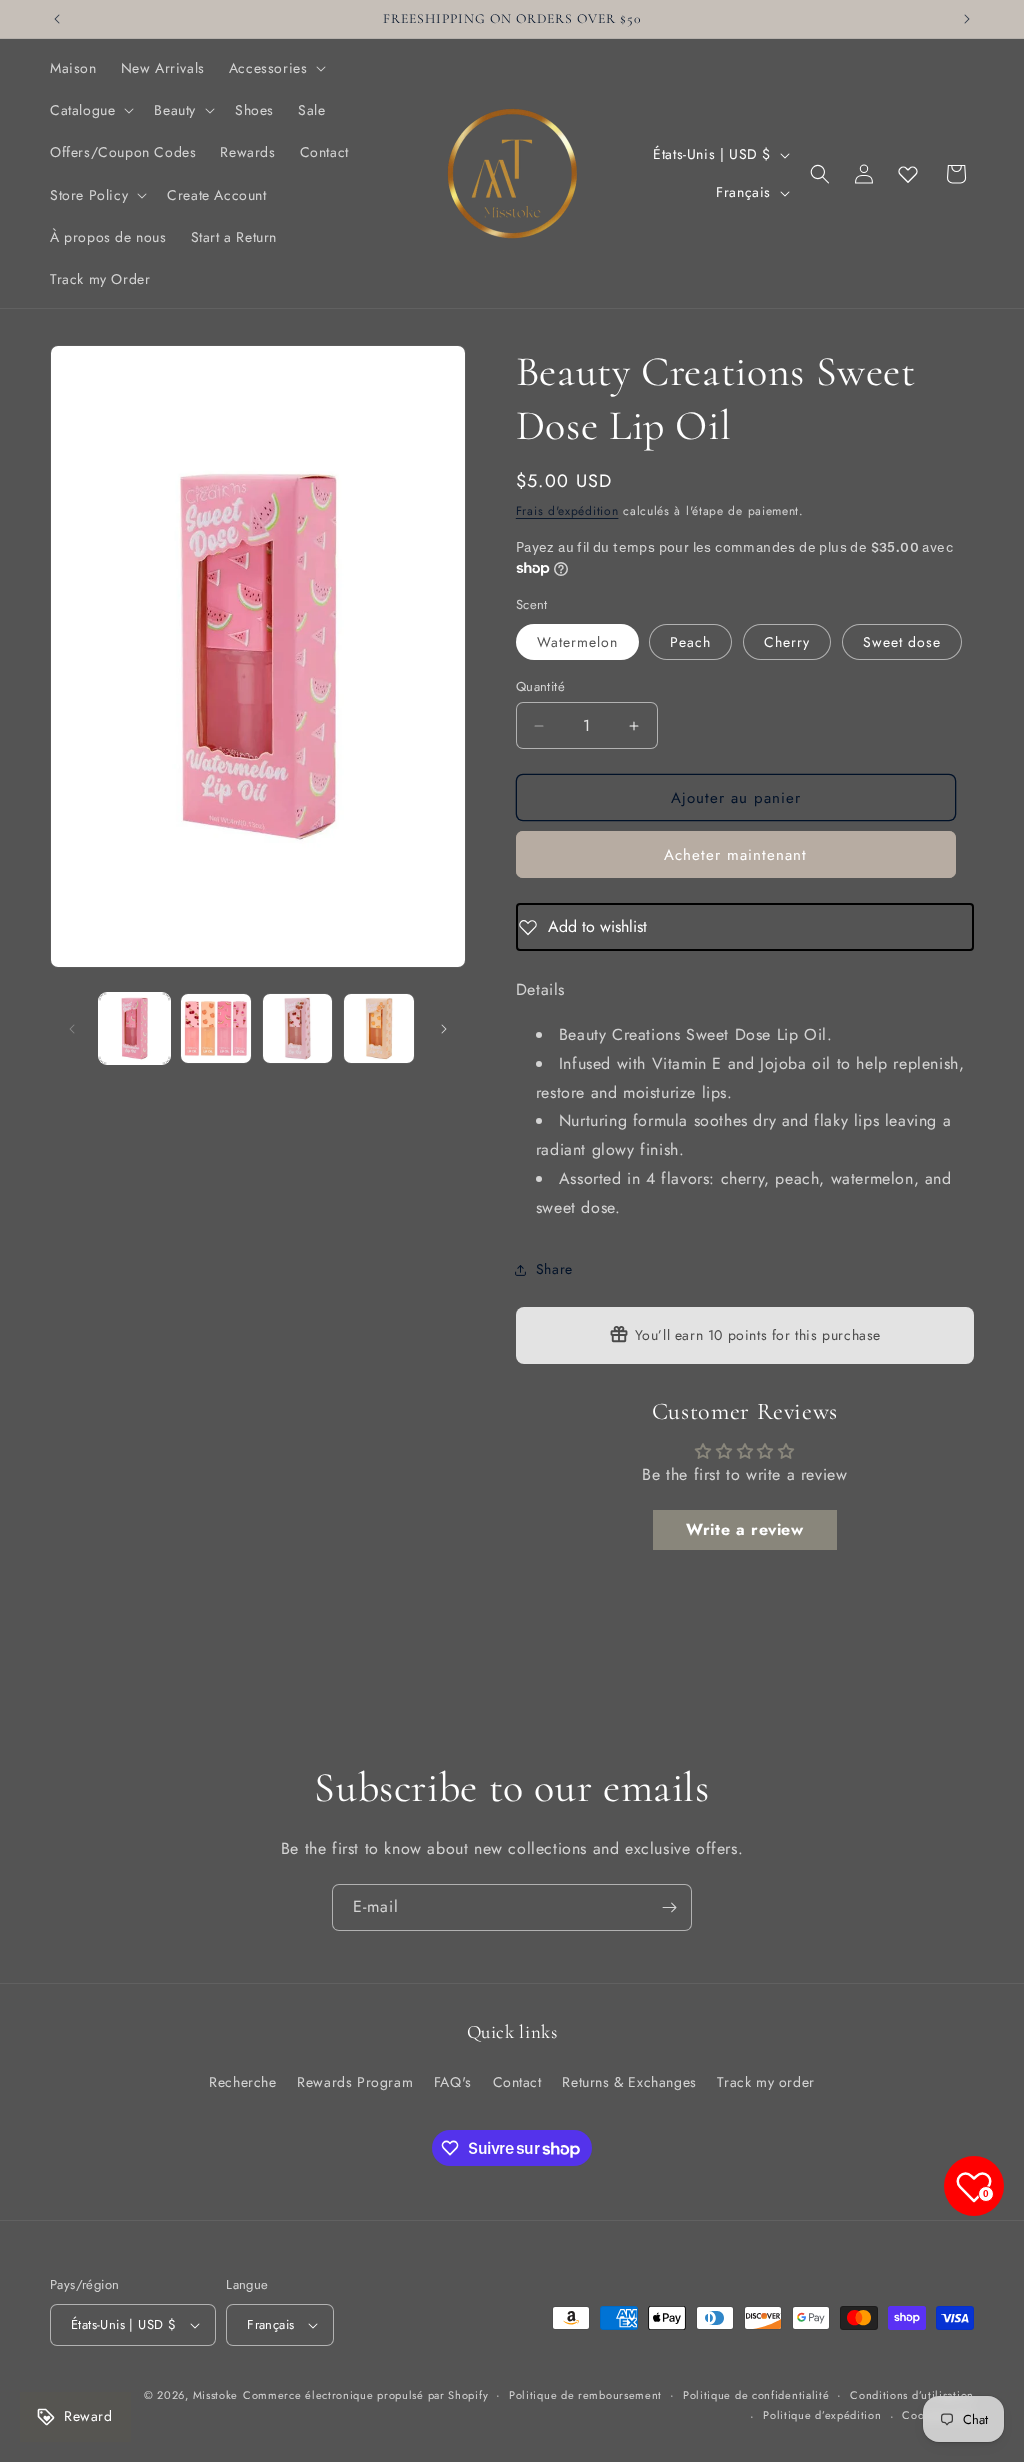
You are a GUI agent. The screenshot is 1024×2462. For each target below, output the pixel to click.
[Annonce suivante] (967, 19)
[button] (276, 68)
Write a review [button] (744, 1529)
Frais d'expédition (567, 511)
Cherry (787, 642)
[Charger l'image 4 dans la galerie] (378, 1028)
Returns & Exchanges (629, 2082)
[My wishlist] (908, 174)
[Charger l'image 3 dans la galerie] (297, 1028)
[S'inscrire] (669, 1907)
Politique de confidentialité (756, 2395)
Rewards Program (355, 2082)
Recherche (242, 2082)
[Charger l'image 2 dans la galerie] (215, 1028)
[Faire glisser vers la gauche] (72, 1029)
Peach (690, 642)
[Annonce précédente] (57, 19)
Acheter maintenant (735, 855)
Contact (517, 2082)
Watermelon (577, 642)
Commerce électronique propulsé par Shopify (365, 2395)
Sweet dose (902, 642)
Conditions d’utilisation (912, 2395)
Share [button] (554, 1269)
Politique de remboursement (585, 2395)
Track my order (765, 2082)
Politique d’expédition (822, 2415)
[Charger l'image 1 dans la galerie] (134, 1028)
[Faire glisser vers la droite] (444, 1029)
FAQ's (453, 2082)
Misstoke (216, 2395)
